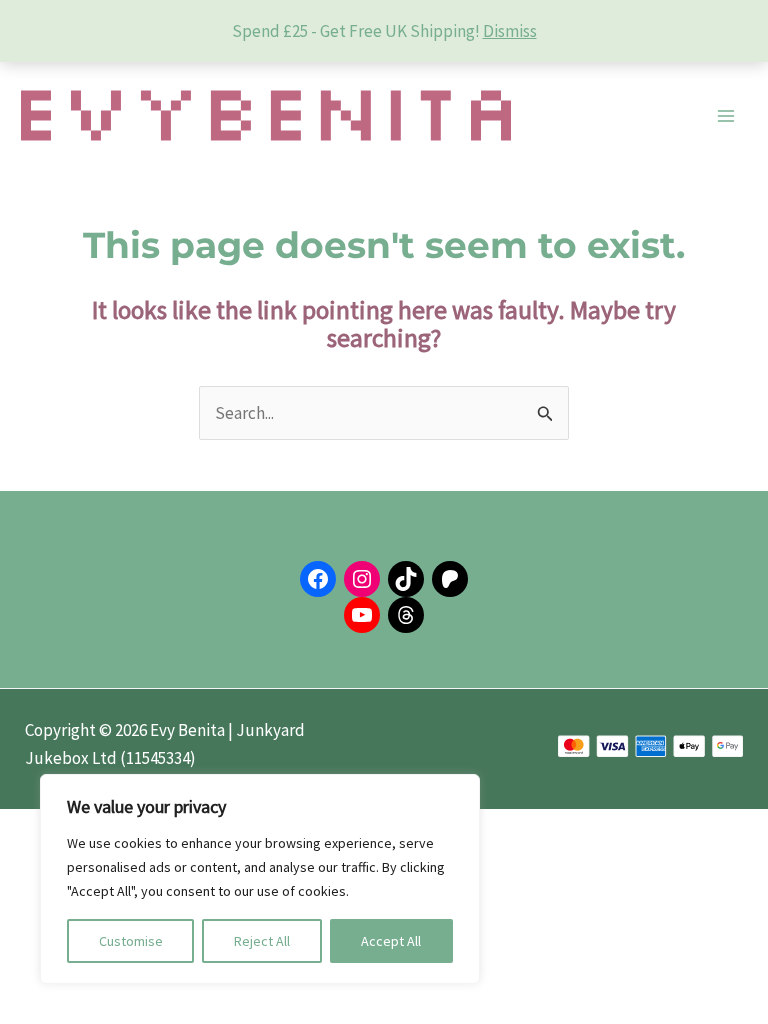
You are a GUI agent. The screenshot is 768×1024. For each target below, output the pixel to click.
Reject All (262, 941)
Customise (131, 941)
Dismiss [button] (510, 31)
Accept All (391, 941)
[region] (260, 879)
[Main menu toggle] (726, 116)
